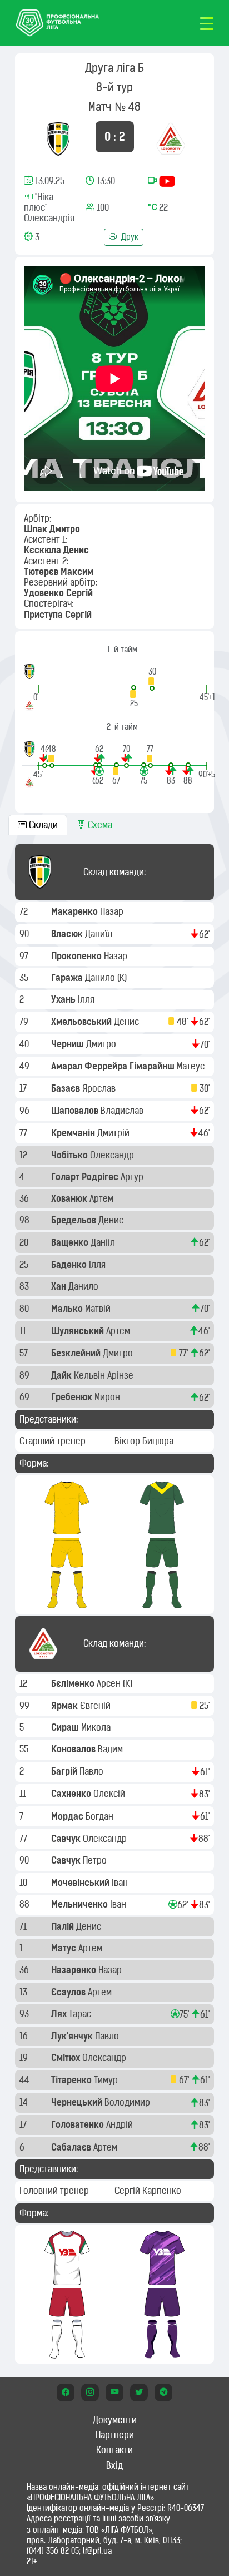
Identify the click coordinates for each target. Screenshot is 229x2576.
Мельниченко (81, 1904)
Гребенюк (73, 1397)
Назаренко (75, 1970)
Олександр (113, 1155)
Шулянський (79, 1331)
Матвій (99, 1309)
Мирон (108, 1397)
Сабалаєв (72, 2147)
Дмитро (102, 1044)
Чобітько (71, 1155)
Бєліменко (74, 1683)
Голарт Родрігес (86, 1177)
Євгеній (96, 1706)
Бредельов (75, 1220)
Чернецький (78, 2102)
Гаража (68, 978)
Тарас (81, 2014)
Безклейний (77, 1353)
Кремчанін (74, 1133)
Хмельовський (83, 1022)
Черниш (69, 1044)
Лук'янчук (73, 2036)
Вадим (111, 1749)
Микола (97, 1727)
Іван (121, 1883)
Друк (129, 237)
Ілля (87, 999)
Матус (65, 1948)
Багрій (65, 1771)
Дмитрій (114, 1133)
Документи (115, 2420)
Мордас (68, 1816)
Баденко (70, 1265)
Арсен (110, 1683)
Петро (96, 1860)
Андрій (121, 2124)
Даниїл (100, 934)
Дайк (63, 1375)
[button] (152, 679)
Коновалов (74, 1749)
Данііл (104, 1242)
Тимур (107, 2080)
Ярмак (66, 1706)
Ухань (64, 999)
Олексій (110, 1794)
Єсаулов (69, 1992)
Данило (101, 978)
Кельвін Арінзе (105, 1375)
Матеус (192, 1066)
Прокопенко (78, 956)
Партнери (115, 2435)
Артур (133, 1177)
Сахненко (72, 1794)
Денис (128, 1022)
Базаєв (67, 1088)
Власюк (68, 934)
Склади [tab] (42, 825)
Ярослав (100, 1088)
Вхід (114, 2465)
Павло (93, 1771)
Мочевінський (81, 1883)
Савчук (67, 1839)
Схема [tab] (99, 825)
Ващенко (71, 1242)
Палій (64, 1926)
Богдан (101, 1816)
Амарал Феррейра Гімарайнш (114, 1066)
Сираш (66, 1727)
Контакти (114, 2450)
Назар (113, 911)
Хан (60, 1286)
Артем (103, 1198)
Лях (60, 2014)
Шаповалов (76, 1111)
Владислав (123, 1111)
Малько (68, 1309)
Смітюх (67, 2058)
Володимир (128, 2102)
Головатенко (79, 2124)
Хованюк (70, 1198)
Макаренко (76, 911)
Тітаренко (73, 2080)
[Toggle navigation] (207, 23)
